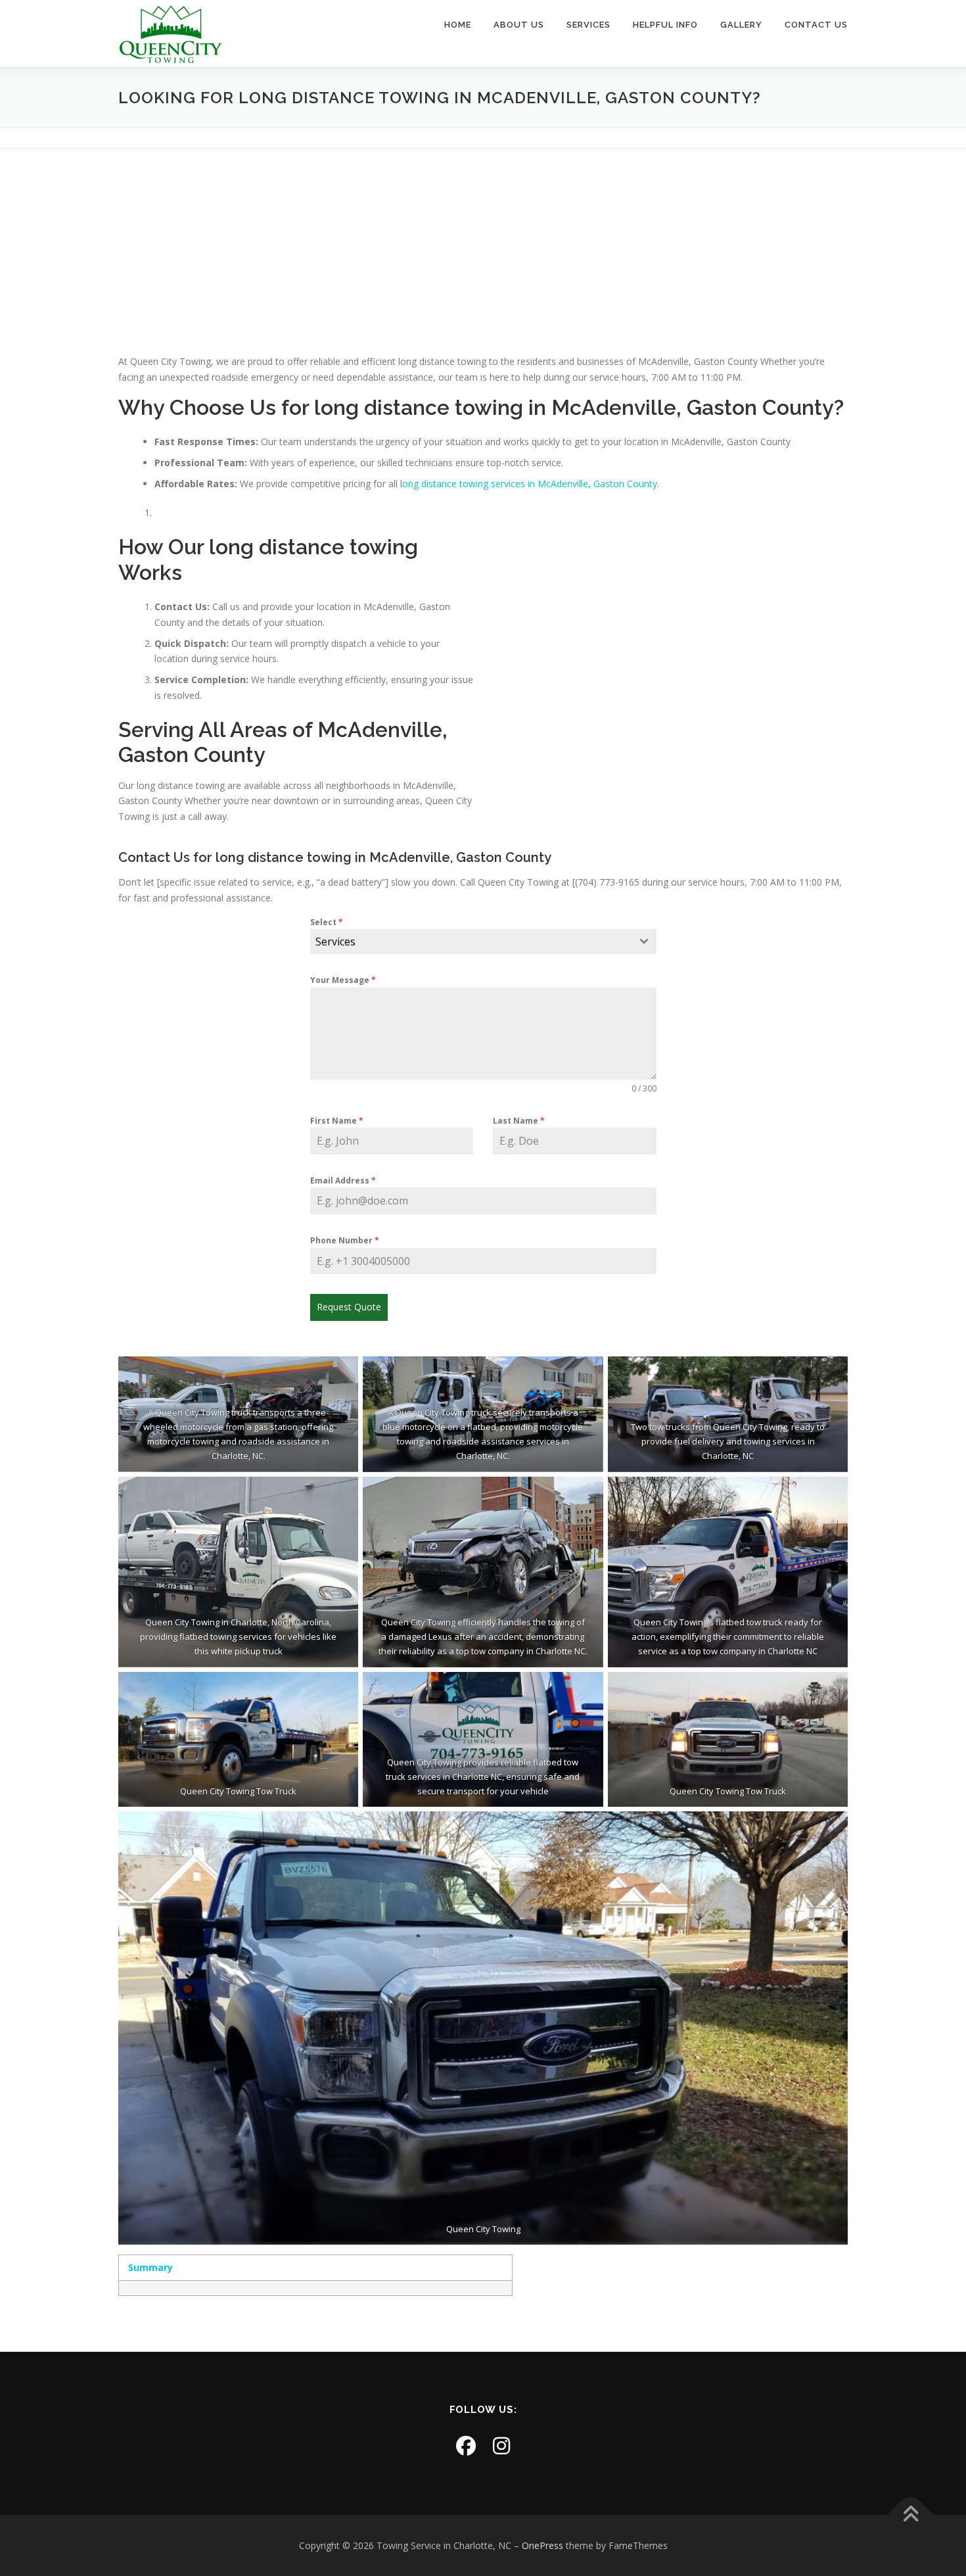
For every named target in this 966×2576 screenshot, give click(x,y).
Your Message (343, 980)
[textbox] (471, 942)
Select (327, 922)
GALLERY (741, 25)
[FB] (466, 2445)
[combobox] (483, 942)
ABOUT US (519, 25)
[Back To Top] (910, 2515)
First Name (337, 1121)
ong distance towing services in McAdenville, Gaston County (530, 484)
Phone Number (345, 1240)
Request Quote (349, 1307)
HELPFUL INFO (665, 25)
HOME (458, 25)
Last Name (519, 1121)
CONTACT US (816, 25)
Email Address (343, 1181)
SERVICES (588, 25)
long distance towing (419, 407)
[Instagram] (501, 2445)
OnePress (542, 2545)
